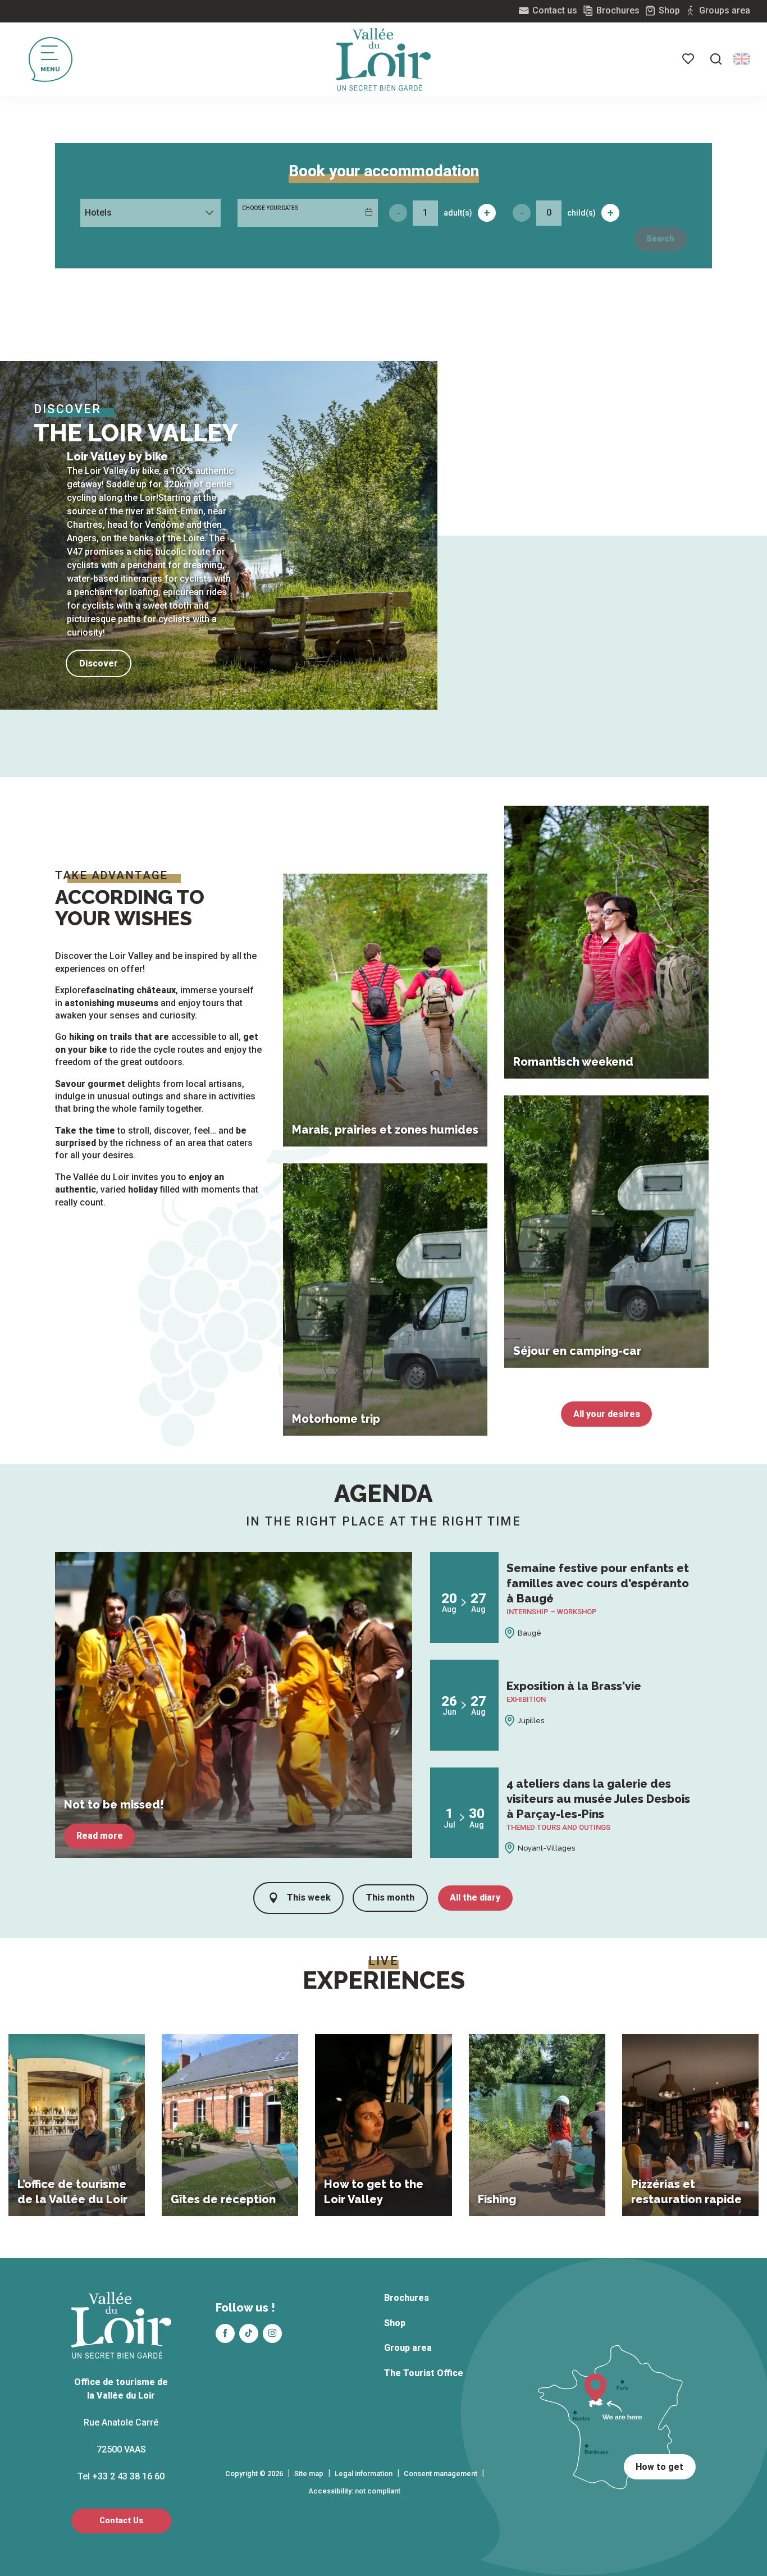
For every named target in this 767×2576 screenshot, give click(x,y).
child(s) (581, 213)
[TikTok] (249, 2333)
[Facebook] (225, 2333)
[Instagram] (272, 2333)
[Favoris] (689, 59)
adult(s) (458, 213)
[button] (716, 59)
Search (660, 239)
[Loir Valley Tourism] (383, 60)
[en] (742, 59)
